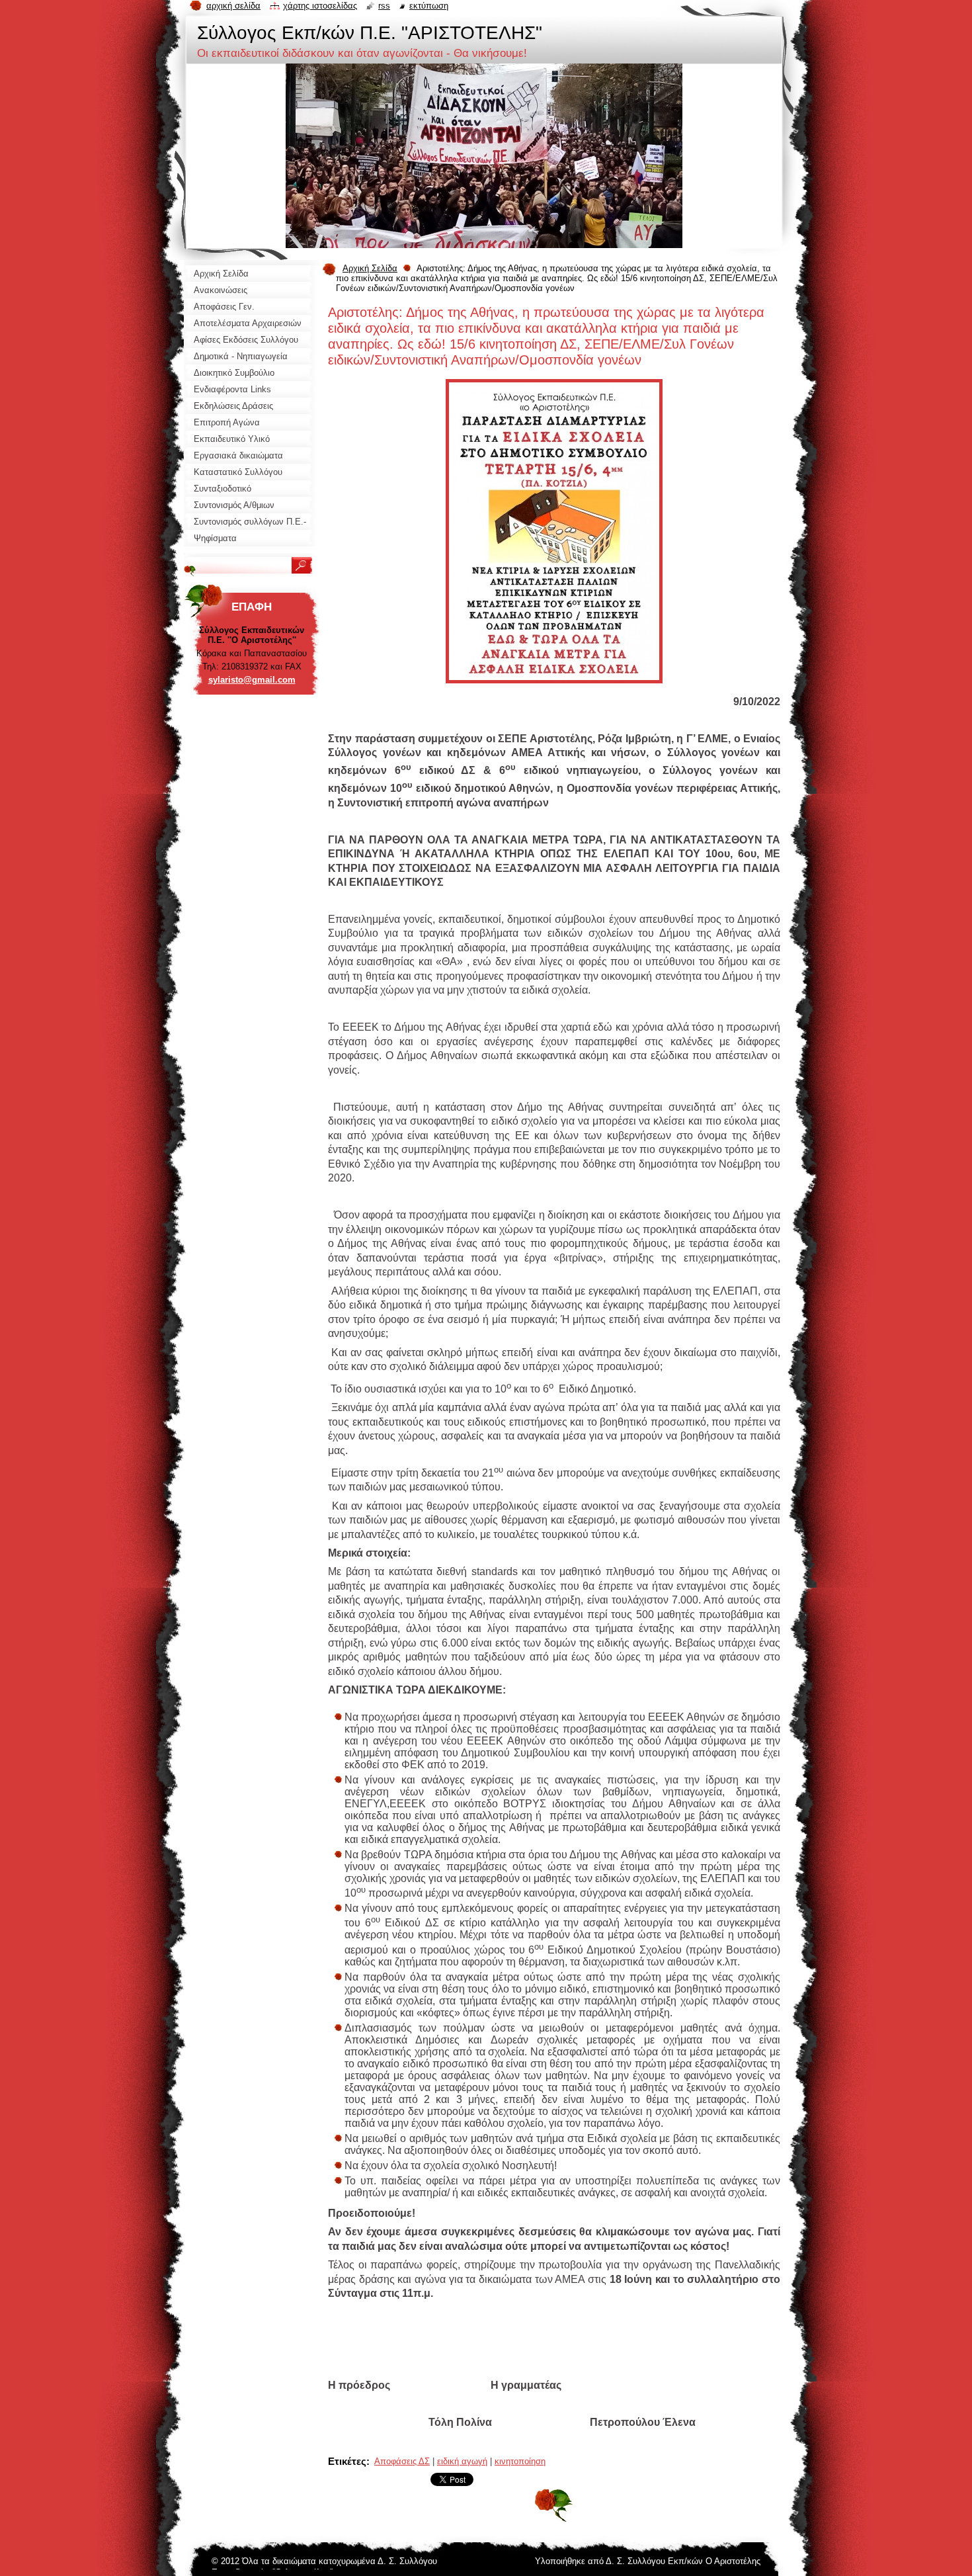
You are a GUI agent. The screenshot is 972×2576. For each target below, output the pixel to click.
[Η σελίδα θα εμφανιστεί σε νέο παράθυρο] (554, 687)
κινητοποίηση (520, 2461)
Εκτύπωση (429, 6)
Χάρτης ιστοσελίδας (320, 6)
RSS (384, 6)
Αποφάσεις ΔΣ (402, 2461)
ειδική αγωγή (462, 2461)
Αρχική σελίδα (233, 6)
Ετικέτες (347, 2461)
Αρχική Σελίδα (370, 268)
